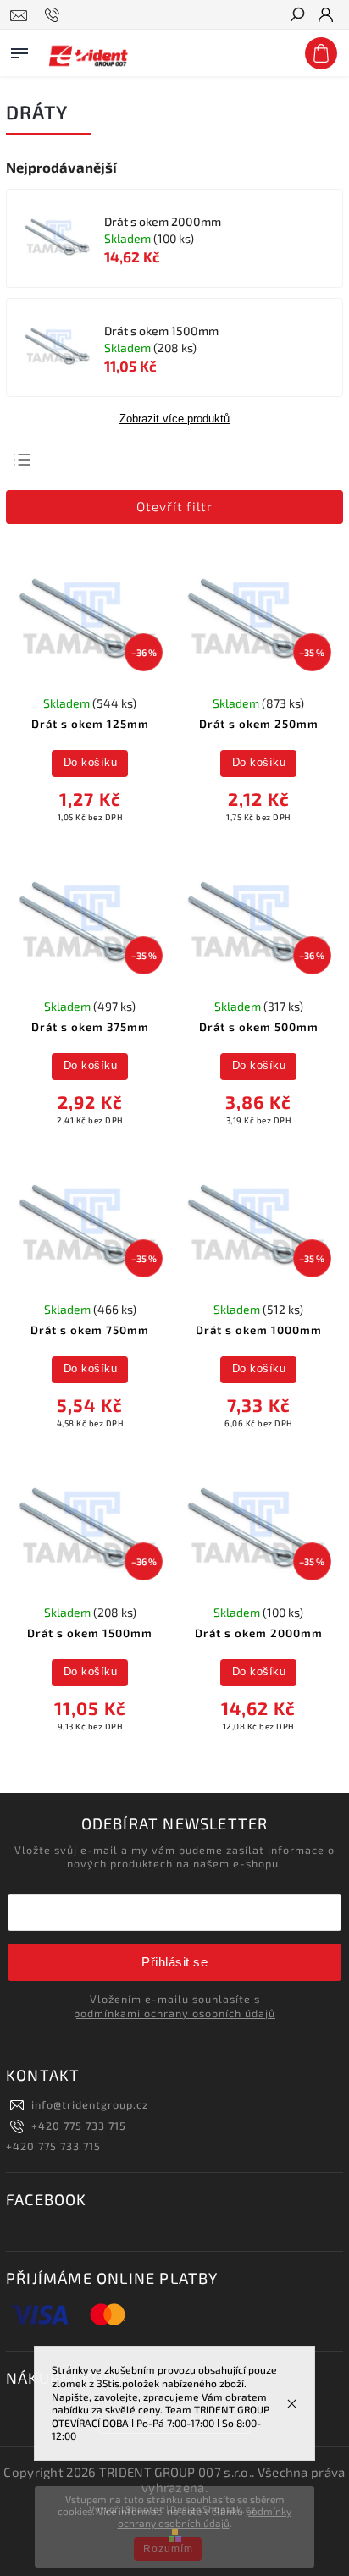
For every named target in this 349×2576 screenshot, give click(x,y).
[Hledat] (296, 16)
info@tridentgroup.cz (90, 2104)
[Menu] (19, 50)
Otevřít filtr (174, 506)
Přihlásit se (174, 1962)
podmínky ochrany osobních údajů (205, 2517)
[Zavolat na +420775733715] (55, 15)
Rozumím (168, 2549)
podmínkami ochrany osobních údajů (174, 2013)
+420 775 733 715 (79, 2126)
